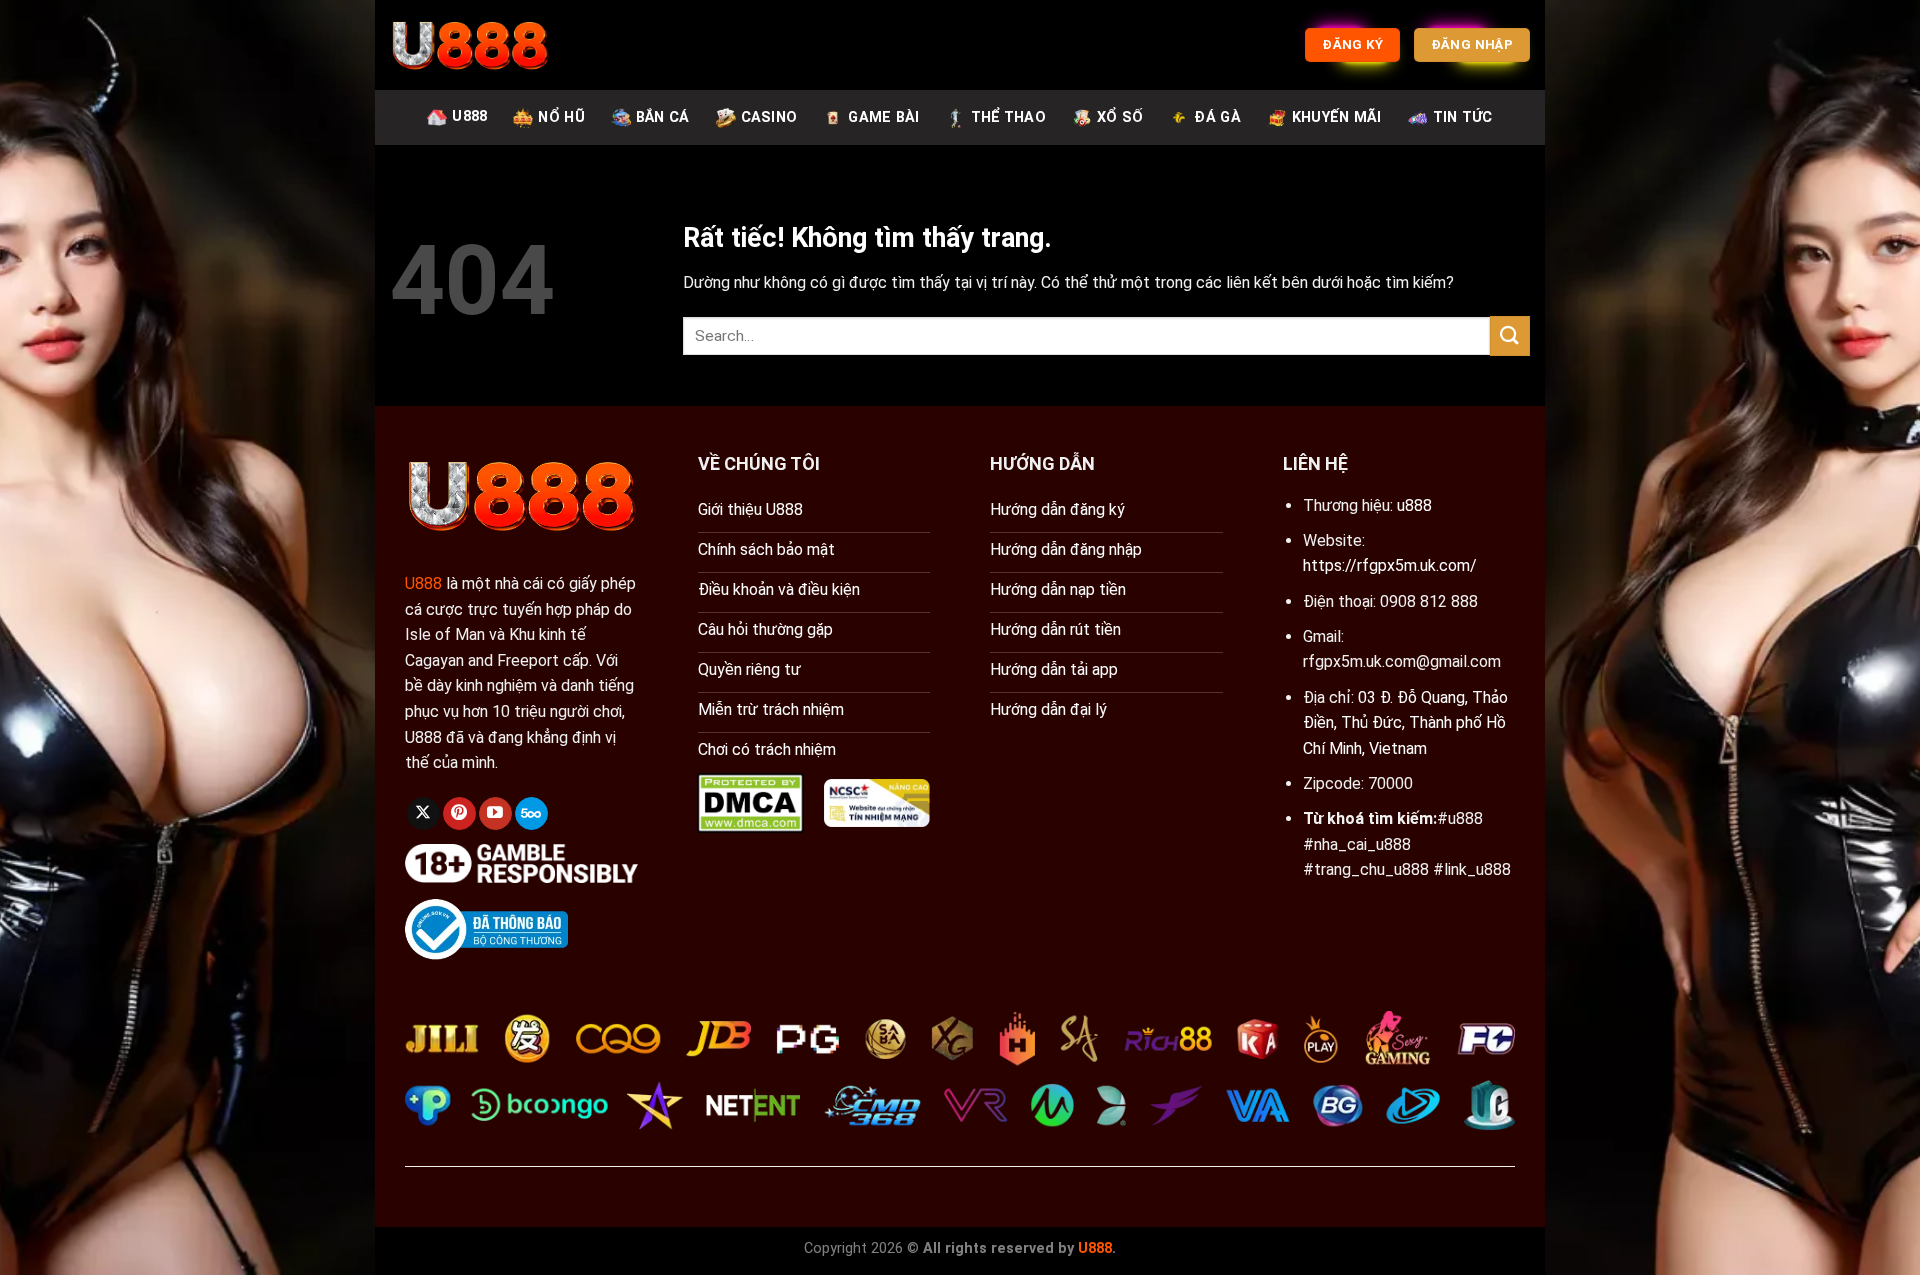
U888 (469, 116)
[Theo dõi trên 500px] (531, 814)
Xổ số (1120, 117)
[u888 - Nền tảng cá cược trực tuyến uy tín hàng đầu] (470, 45)
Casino (769, 117)
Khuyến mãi (1337, 117)
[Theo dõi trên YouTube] (495, 814)
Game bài (883, 117)
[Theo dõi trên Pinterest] (459, 814)
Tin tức (1463, 117)
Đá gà (1217, 117)
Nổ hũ (561, 117)
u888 (1414, 505)
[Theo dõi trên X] (423, 814)
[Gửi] (1510, 335)
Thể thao (1008, 117)
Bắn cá (663, 117)
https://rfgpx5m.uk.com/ (1390, 565)
